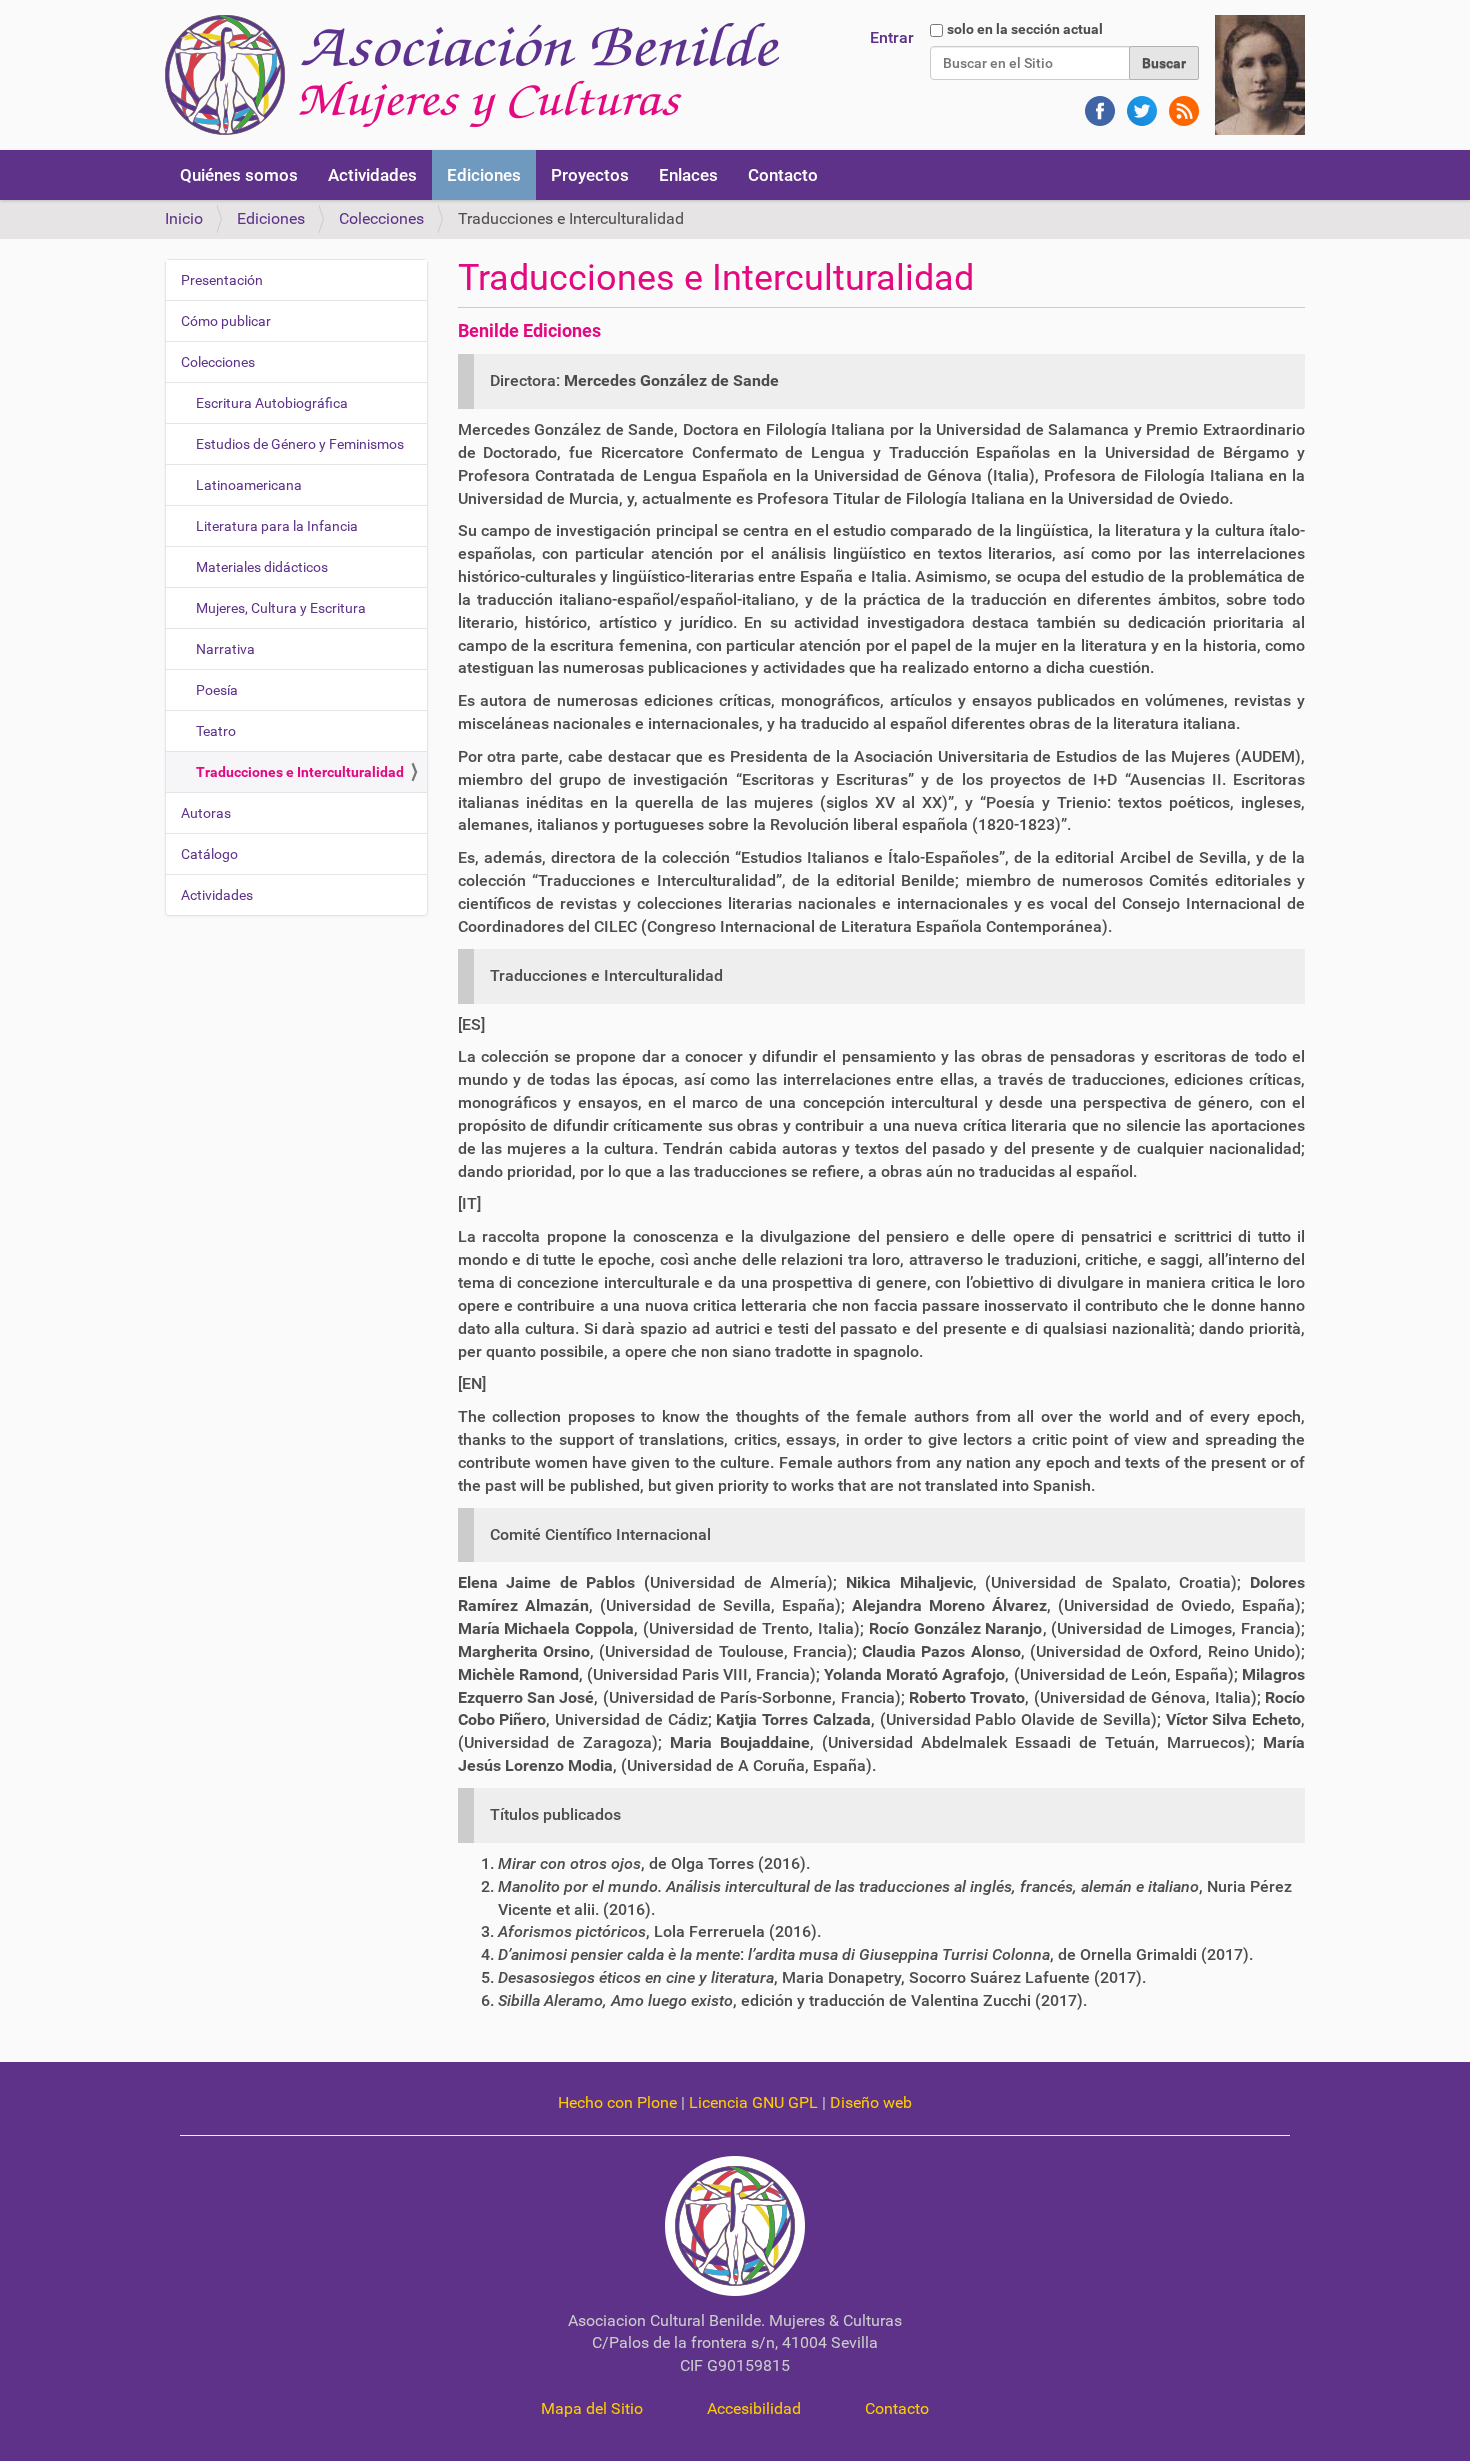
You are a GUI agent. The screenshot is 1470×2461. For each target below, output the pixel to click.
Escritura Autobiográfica (272, 403)
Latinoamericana (249, 485)
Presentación (222, 280)
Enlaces (688, 175)
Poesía (217, 690)
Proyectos (590, 175)
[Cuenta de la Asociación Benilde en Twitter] (1140, 101)
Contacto (783, 175)
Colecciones (381, 218)
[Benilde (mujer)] (1260, 73)
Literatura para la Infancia (277, 526)
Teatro (216, 731)
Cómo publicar (226, 321)
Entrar (892, 37)
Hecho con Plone (617, 2102)
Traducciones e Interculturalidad (300, 772)
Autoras (206, 813)
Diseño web (871, 2102)
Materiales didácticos (262, 567)
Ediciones (484, 175)
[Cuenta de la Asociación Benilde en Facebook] (1098, 101)
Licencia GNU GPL (753, 2102)
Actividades (372, 175)
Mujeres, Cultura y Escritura (281, 608)
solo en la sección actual (1025, 29)
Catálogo (209, 854)
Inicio (184, 218)
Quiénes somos (239, 175)
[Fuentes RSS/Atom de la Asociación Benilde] (1180, 101)
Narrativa (225, 649)
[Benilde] (472, 75)
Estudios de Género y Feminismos (300, 444)
